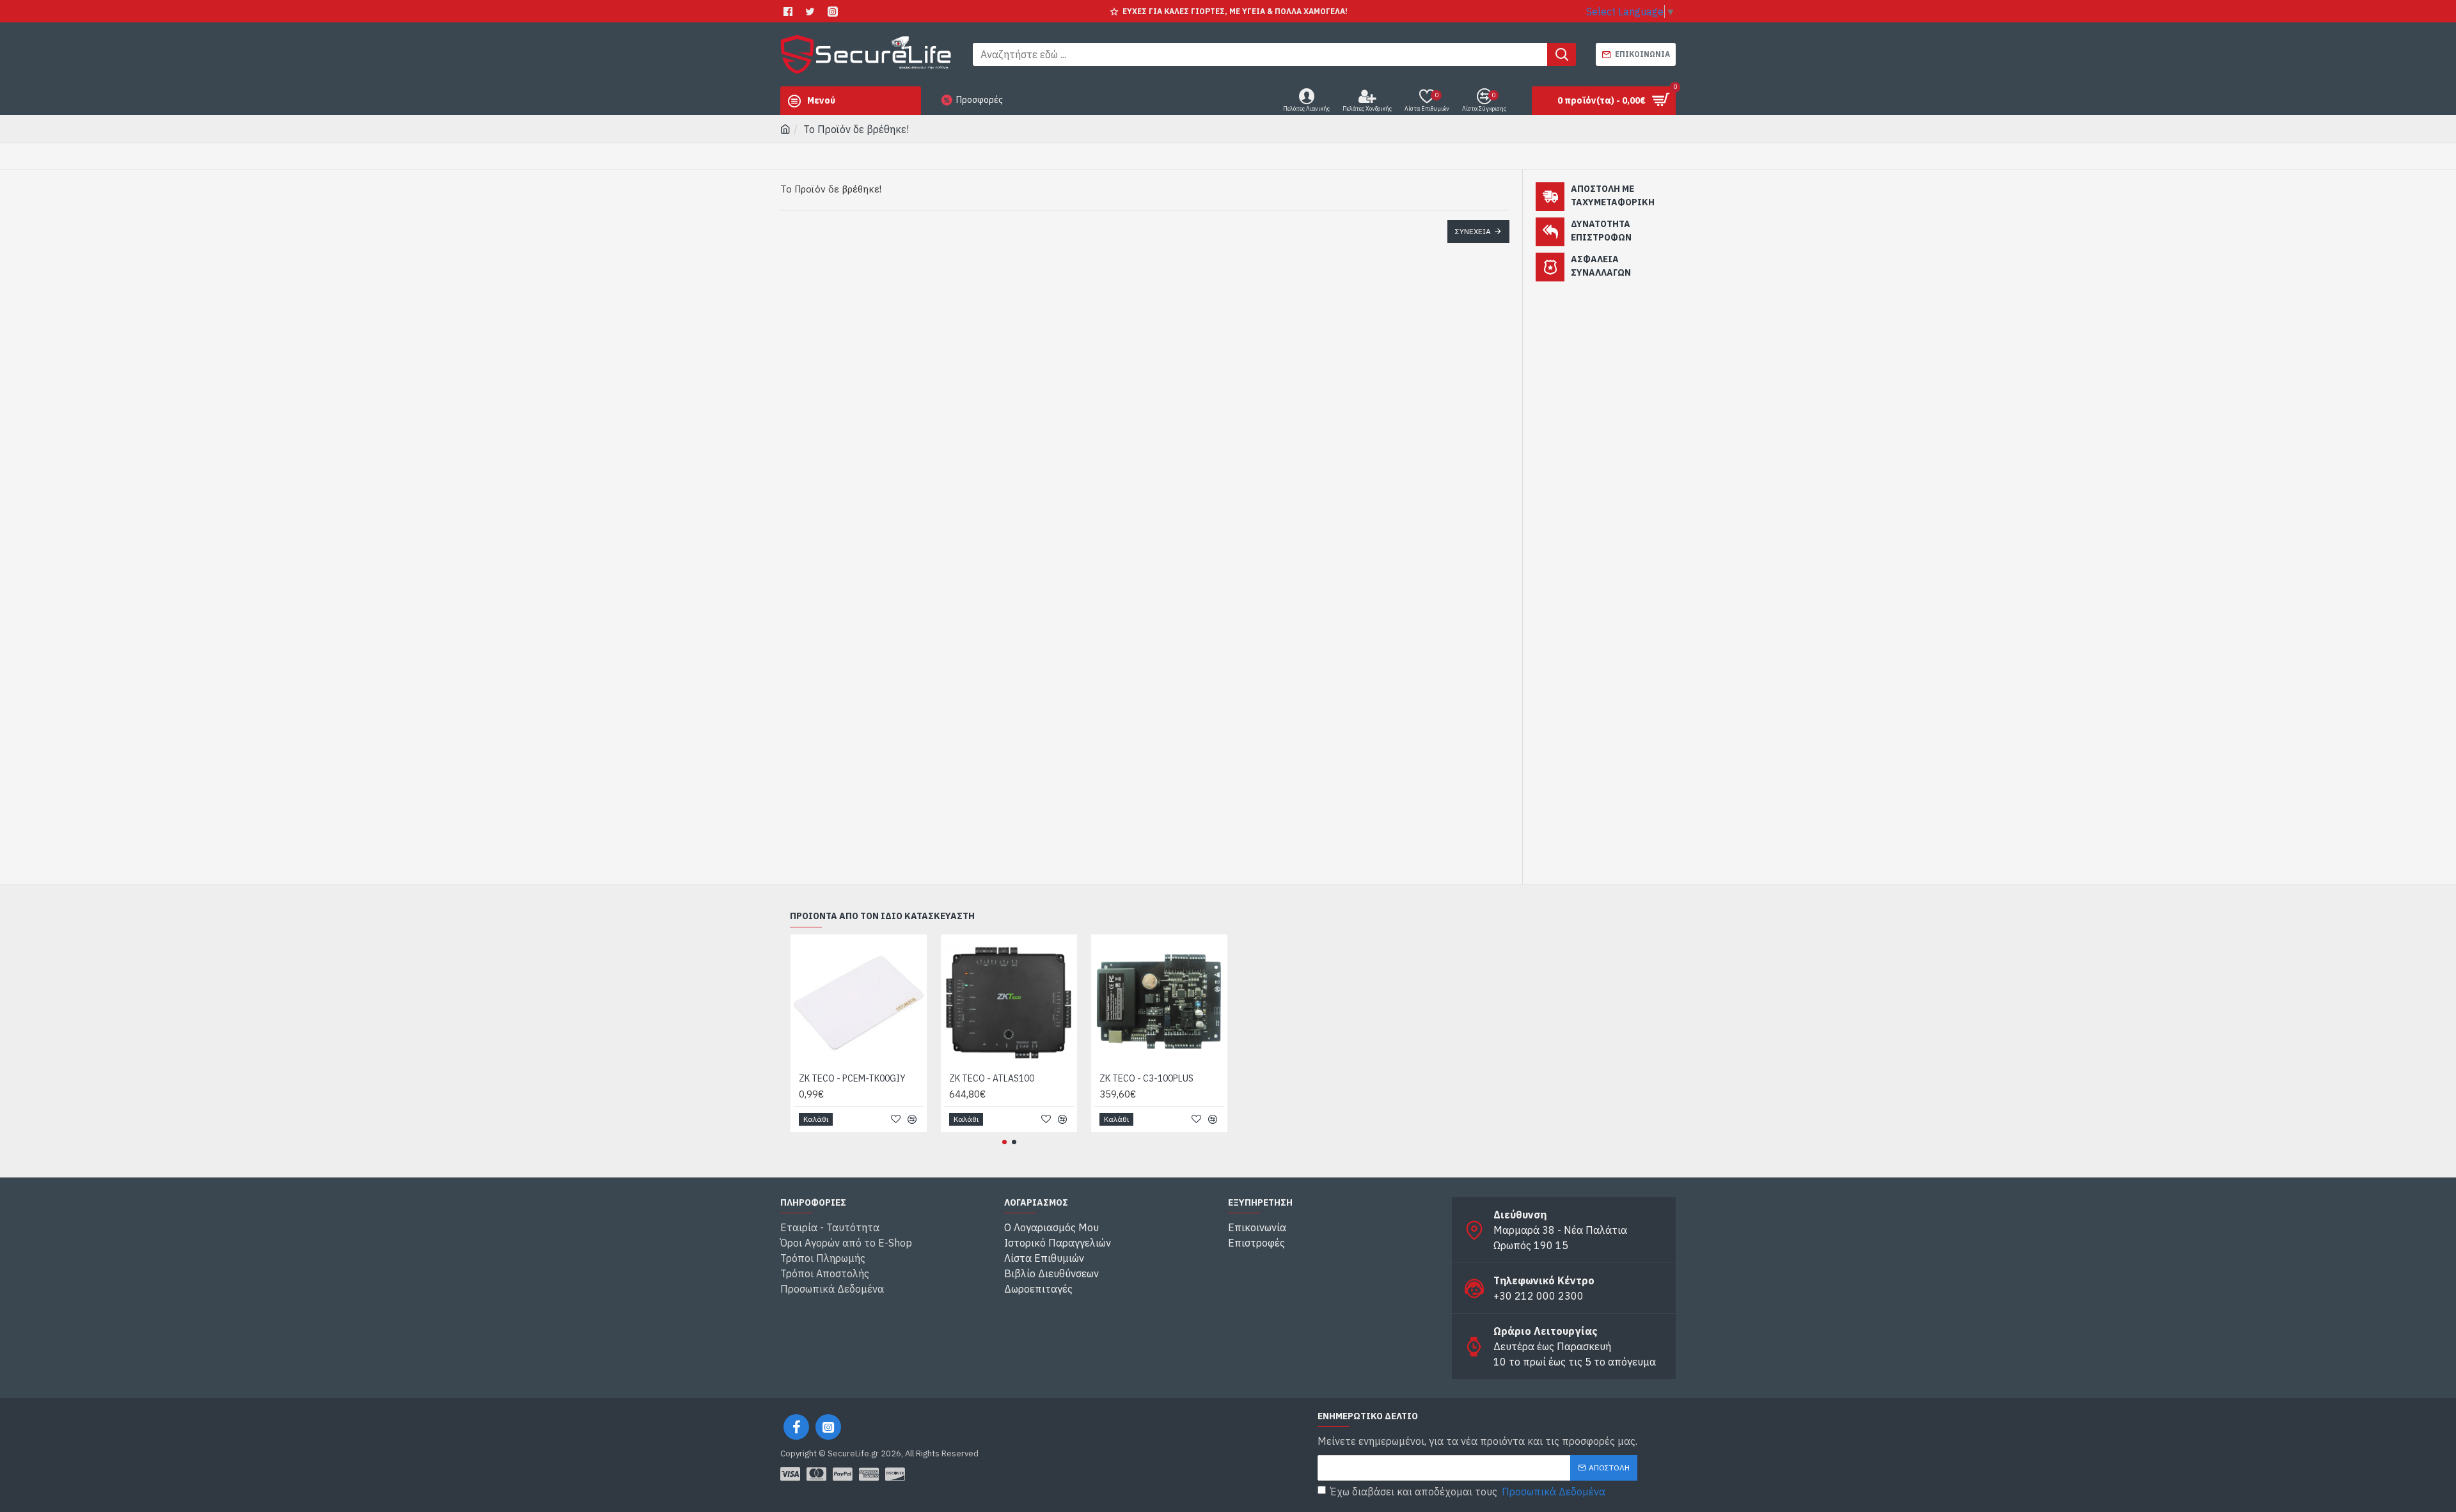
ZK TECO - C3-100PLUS (1146, 1078)
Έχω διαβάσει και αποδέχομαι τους (1468, 1492)
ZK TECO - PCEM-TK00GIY (852, 1078)
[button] (1004, 1142)
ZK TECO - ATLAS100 (992, 1078)
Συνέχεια (1473, 231)
